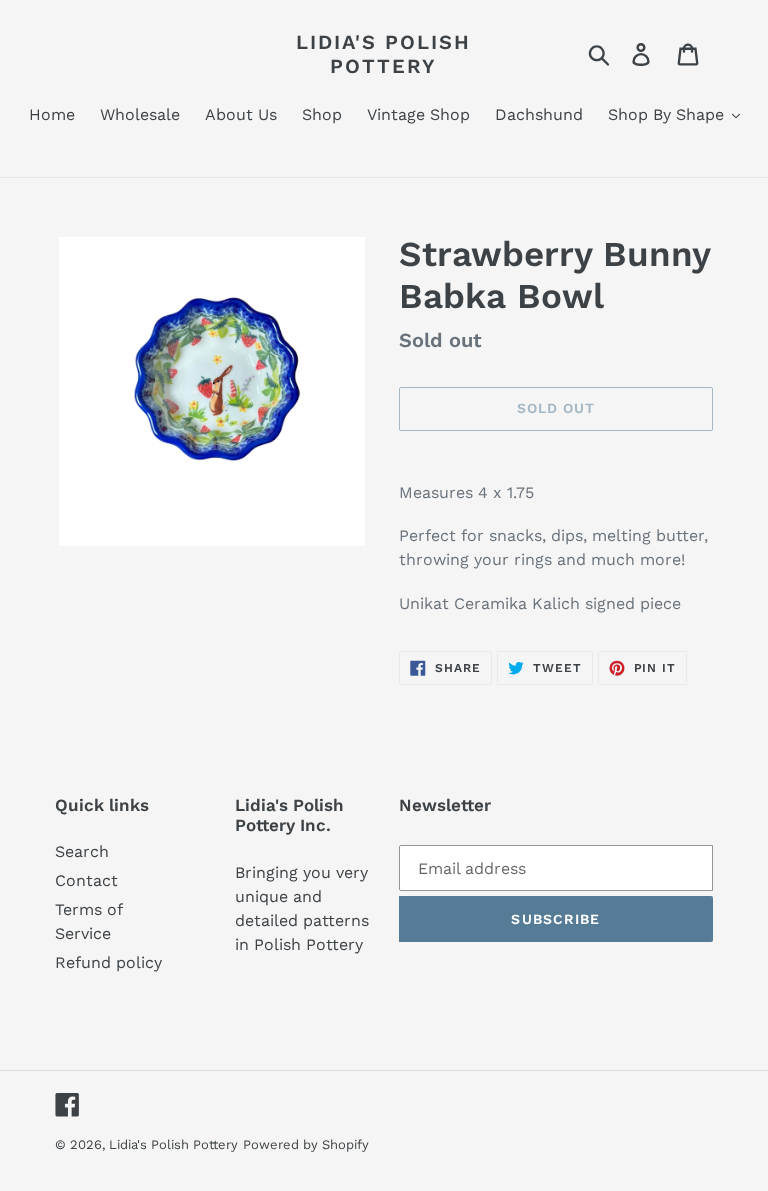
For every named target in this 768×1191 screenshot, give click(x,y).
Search (82, 851)
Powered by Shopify (306, 1144)
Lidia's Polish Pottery (383, 54)
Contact (86, 880)
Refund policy (108, 962)
